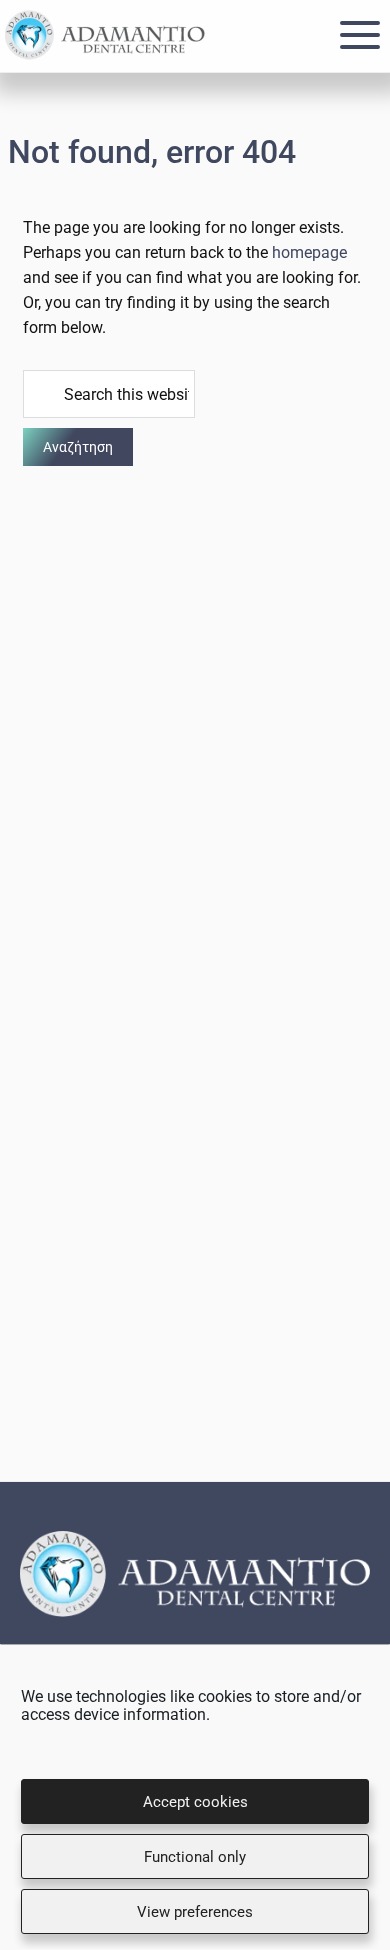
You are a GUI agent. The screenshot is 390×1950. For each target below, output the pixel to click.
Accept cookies (195, 1802)
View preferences (195, 1912)
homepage (309, 252)
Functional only (195, 1857)
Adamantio (105, 35)
